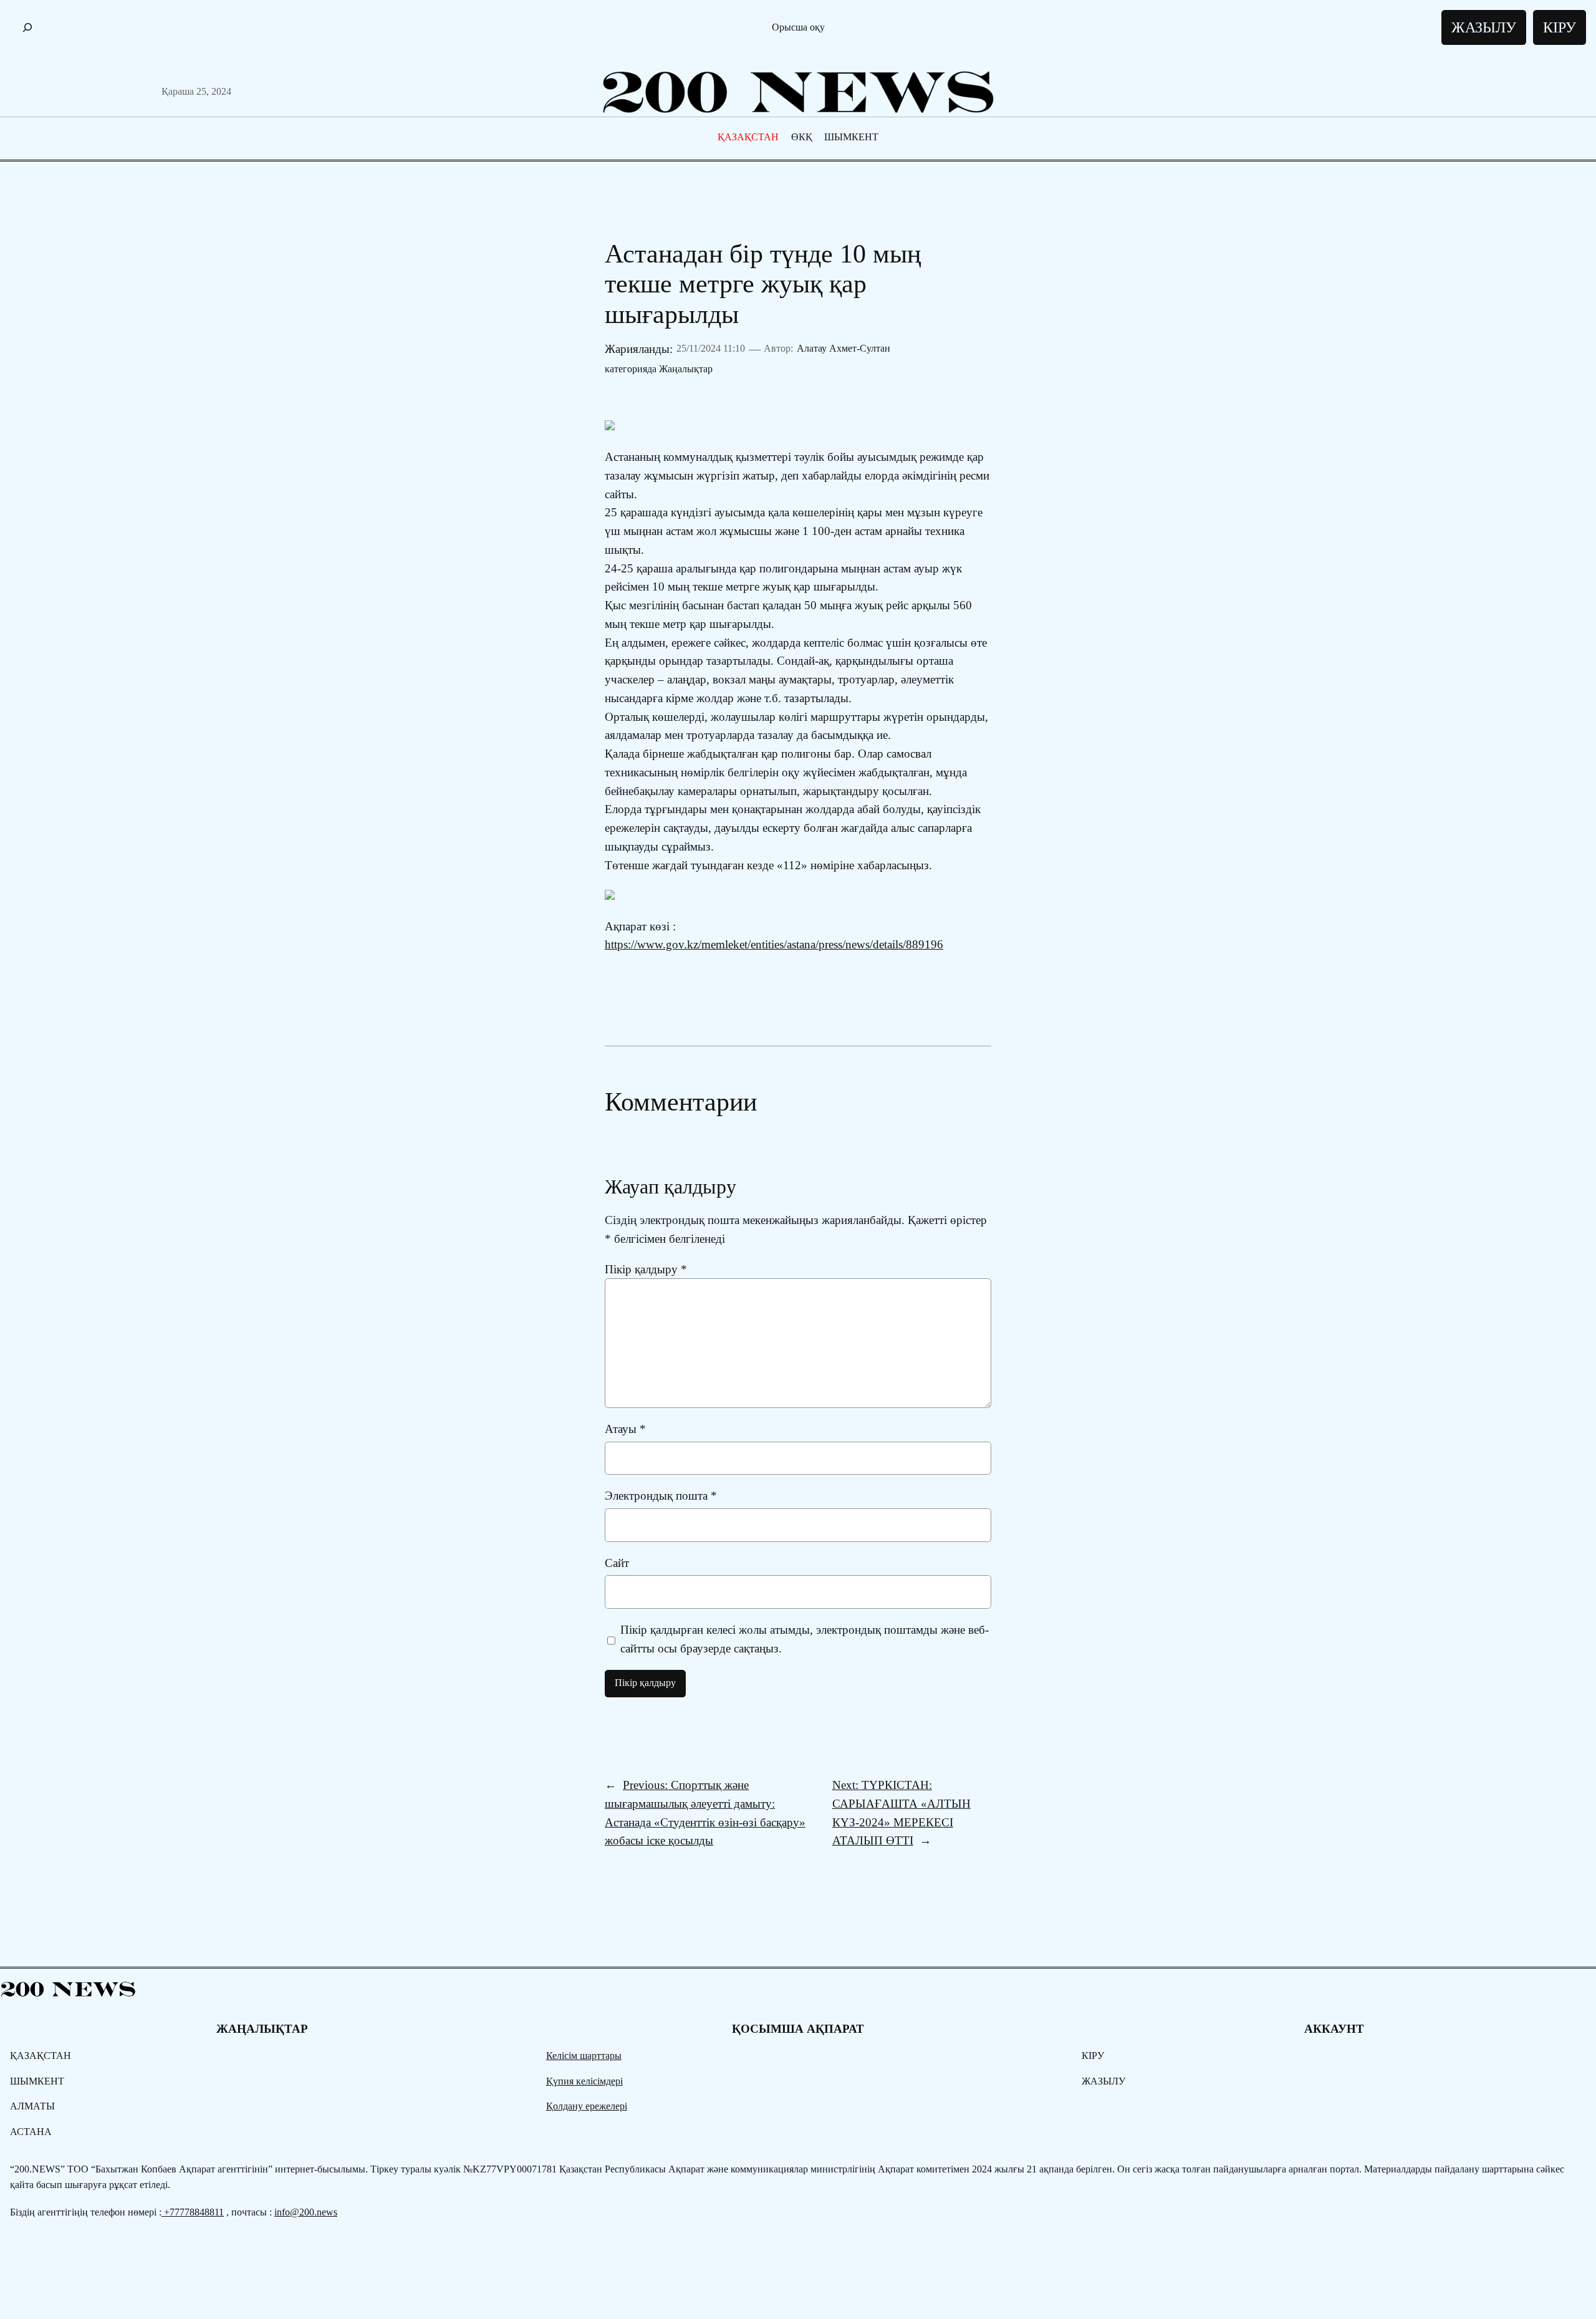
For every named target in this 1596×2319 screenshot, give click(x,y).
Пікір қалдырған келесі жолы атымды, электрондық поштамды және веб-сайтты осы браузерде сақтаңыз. (805, 1639)
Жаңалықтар (686, 369)
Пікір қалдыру (646, 1269)
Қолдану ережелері (587, 2106)
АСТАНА (31, 2132)
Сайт (617, 1563)
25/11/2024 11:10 (711, 348)
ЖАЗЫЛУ (1484, 27)
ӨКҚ (802, 137)
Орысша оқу (798, 27)
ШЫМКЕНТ (851, 137)
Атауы (625, 1429)
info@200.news (306, 2212)
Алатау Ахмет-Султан (844, 348)
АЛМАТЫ (32, 2106)
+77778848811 (193, 2212)
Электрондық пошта (661, 1496)
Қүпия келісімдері (584, 2081)
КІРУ (1560, 27)
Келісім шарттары (584, 2056)
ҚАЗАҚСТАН (748, 137)
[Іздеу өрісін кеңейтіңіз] (27, 28)
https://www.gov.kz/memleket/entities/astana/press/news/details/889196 (774, 944)
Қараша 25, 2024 (196, 91)
